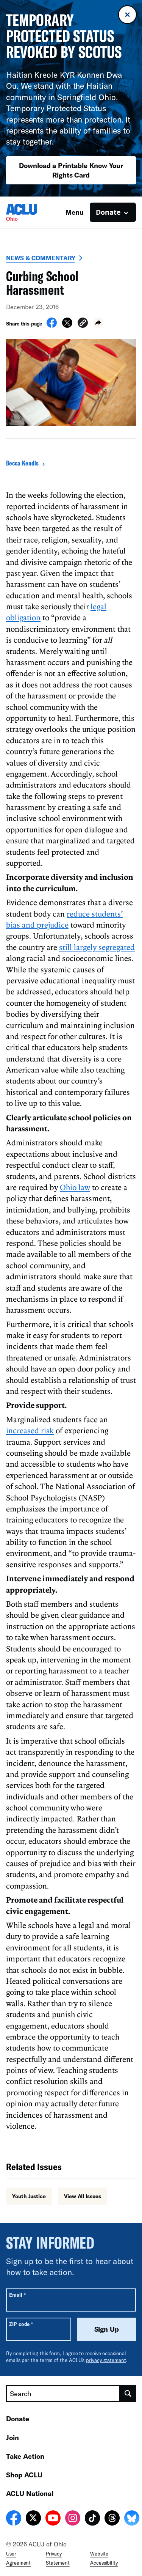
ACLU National (30, 2493)
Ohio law (75, 1187)
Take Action (25, 2456)
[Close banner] (127, 15)
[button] (83, 324)
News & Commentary (41, 258)
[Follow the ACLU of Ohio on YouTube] (53, 2519)
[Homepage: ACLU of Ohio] (33, 212)
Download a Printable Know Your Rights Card (71, 170)
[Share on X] (67, 326)
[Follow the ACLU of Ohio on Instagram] (73, 2519)
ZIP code (21, 2324)
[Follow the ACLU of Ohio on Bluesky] (132, 2519)
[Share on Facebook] (52, 326)
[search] (128, 2394)
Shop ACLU (24, 2475)
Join (12, 2438)
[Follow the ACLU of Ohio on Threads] (112, 2519)
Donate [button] (108, 212)
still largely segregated (97, 947)
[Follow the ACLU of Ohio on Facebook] (14, 2519)
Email (17, 2295)
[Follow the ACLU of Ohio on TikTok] (92, 2519)
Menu (75, 212)
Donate (18, 2419)
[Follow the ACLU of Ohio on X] (33, 2519)
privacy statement (106, 2360)
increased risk (30, 1430)
